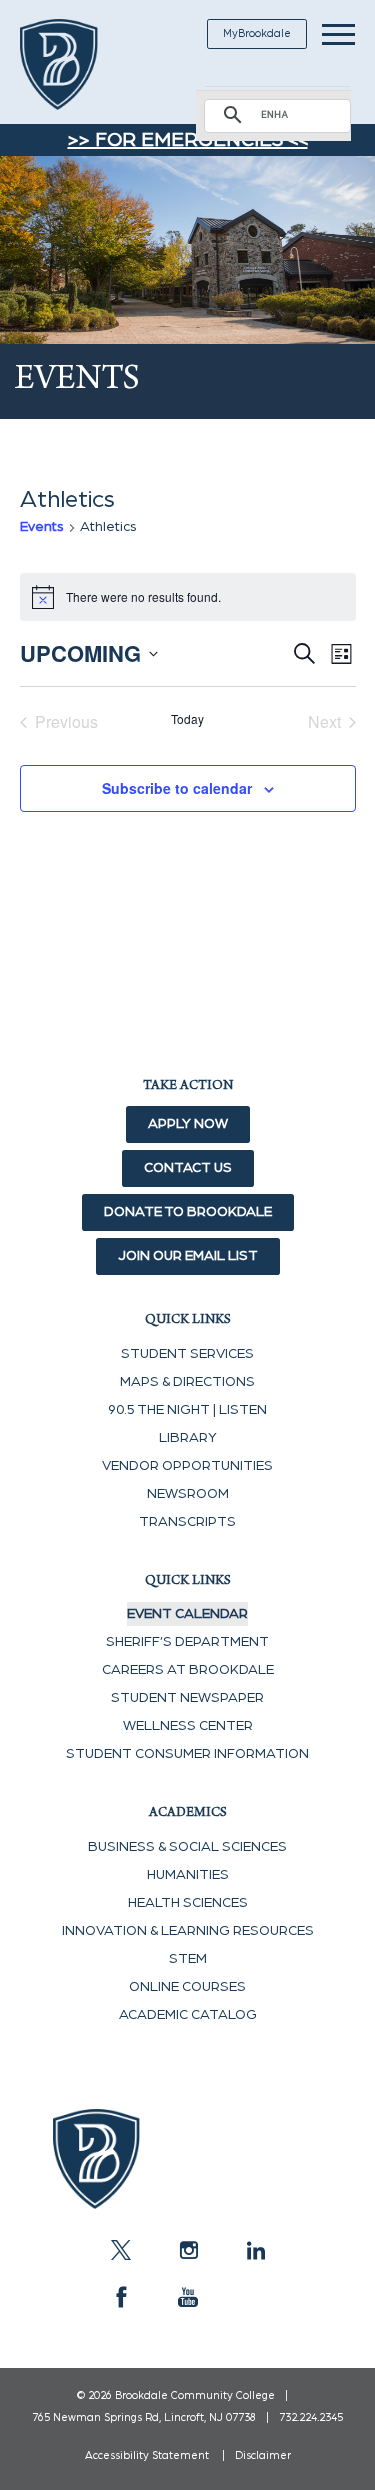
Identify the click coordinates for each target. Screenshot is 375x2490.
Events (42, 527)
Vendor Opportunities (187, 1466)
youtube (188, 2297)
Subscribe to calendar (177, 788)
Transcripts (187, 1522)
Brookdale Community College (82, 64)
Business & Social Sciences (187, 1847)
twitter (121, 2250)
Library (188, 1438)
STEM (188, 1959)
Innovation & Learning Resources (188, 1931)
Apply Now (188, 1124)
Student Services (187, 1354)
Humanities (188, 1875)
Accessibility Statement (147, 2455)
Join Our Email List (188, 1256)
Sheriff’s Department (187, 1642)
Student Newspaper (187, 1698)
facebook (121, 2297)
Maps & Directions (187, 1382)
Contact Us (188, 1168)
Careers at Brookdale (188, 1670)
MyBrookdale (257, 33)
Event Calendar (187, 1614)
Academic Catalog (188, 2015)
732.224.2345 (311, 2417)
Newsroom (188, 1494)
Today (187, 719)
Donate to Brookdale (188, 1212)
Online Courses (187, 1987)
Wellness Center (188, 1726)
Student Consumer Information (187, 1754)
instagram (188, 2250)
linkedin (255, 2250)
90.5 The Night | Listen (187, 1410)
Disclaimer (263, 2455)
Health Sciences (188, 1903)
